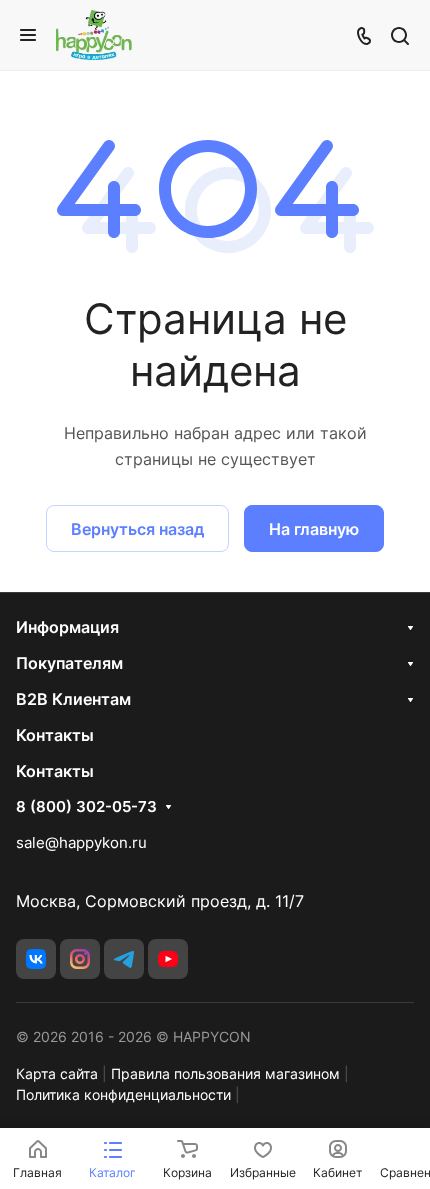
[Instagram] (80, 959)
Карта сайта (57, 1073)
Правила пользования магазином (225, 1073)
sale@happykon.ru (81, 842)
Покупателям (69, 663)
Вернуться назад (137, 529)
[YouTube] (168, 959)
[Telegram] (124, 959)
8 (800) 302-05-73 (86, 807)
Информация (67, 627)
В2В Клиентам (73, 699)
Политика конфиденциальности (123, 1094)
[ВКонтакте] (36, 959)
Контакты (55, 735)
